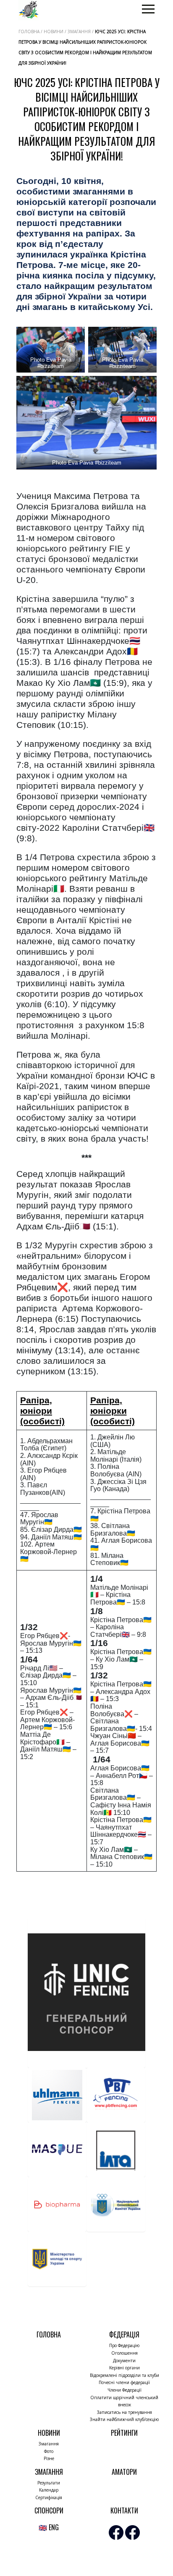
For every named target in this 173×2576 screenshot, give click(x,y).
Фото (49, 2451)
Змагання (49, 2444)
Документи (124, 2361)
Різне (49, 2458)
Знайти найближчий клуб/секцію (124, 2419)
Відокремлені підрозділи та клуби (125, 2375)
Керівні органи (125, 2368)
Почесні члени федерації (124, 2382)
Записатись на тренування (125, 2412)
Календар (49, 2490)
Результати (49, 2483)
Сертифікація (49, 2497)
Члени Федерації (125, 2390)
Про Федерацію (124, 2345)
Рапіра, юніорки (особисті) (113, 1411)
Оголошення (125, 2353)
